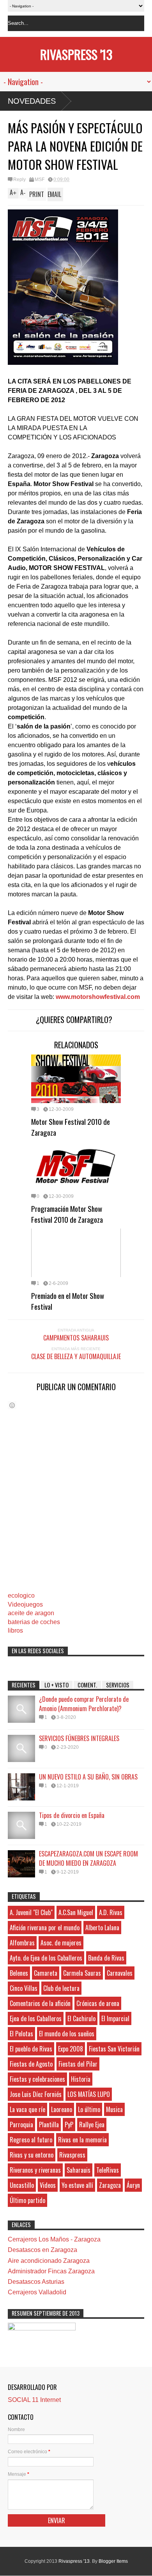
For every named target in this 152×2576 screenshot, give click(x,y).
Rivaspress (72, 2155)
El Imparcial (115, 2018)
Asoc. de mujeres (61, 1943)
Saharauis (79, 2170)
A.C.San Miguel (76, 1912)
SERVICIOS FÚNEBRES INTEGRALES (79, 1738)
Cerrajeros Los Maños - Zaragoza (54, 2239)
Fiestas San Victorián (114, 2049)
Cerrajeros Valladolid (37, 2292)
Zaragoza (110, 2185)
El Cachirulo (81, 2018)
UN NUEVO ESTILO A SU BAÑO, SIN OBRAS (88, 1777)
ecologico (21, 1596)
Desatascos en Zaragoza (42, 2250)
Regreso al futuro (31, 2140)
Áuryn (133, 2185)
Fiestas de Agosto (31, 2064)
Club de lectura (61, 1988)
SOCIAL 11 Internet (34, 2400)
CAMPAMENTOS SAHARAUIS (76, 1338)
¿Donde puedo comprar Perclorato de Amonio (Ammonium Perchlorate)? (84, 1704)
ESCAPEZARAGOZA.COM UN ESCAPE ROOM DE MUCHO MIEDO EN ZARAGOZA (88, 1858)
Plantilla (49, 2125)
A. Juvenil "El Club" (31, 1912)
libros (15, 1630)
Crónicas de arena (98, 2003)
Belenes (19, 1973)
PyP (69, 2125)
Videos (48, 2185)
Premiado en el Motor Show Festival (68, 1301)
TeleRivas (108, 2170)
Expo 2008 (71, 2049)
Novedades (32, 101)
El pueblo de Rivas (31, 2049)
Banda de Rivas (106, 1958)
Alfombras (22, 1943)
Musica (114, 2109)
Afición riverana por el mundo (45, 1928)
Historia (81, 2079)
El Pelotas (21, 2034)
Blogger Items (113, 2561)
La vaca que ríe (27, 2109)
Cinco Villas (24, 1988)
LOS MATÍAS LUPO (89, 2094)
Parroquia (21, 2125)
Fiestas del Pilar (78, 2064)
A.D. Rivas (111, 1912)
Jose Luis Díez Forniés (36, 2094)
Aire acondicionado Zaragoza (49, 2261)
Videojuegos (25, 1604)
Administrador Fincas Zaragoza (51, 2271)
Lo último (89, 2109)
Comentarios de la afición (40, 2003)
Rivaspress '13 (76, 54)
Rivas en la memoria (82, 2140)
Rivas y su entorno (32, 2155)
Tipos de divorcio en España (72, 1815)
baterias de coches (34, 1622)
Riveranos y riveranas (35, 2170)
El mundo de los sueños (67, 2034)
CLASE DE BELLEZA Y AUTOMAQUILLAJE (76, 1356)
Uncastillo (22, 2185)
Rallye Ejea (92, 2125)
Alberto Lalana (102, 1928)
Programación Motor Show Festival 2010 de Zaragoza (67, 1214)
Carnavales (120, 1973)
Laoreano (62, 2109)
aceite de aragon (31, 1613)
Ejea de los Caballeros (36, 2018)
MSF (40, 180)
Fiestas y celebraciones (37, 2079)
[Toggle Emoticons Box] (12, 1405)
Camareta (46, 1973)
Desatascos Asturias (36, 2282)
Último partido (27, 2200)
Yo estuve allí (77, 2185)
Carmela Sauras (82, 1973)
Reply (19, 180)
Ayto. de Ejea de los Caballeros (46, 1958)
